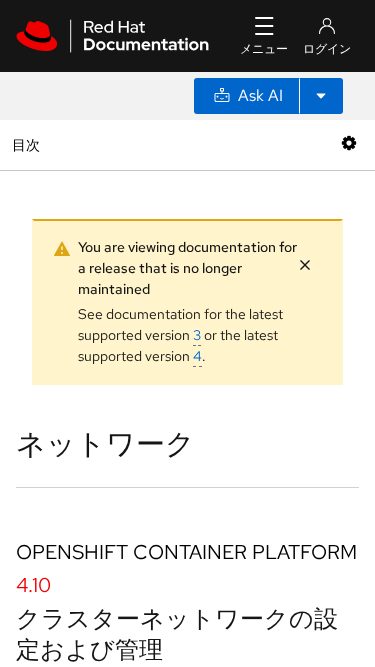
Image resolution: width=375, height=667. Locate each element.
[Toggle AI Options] (321, 96)
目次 (28, 144)
